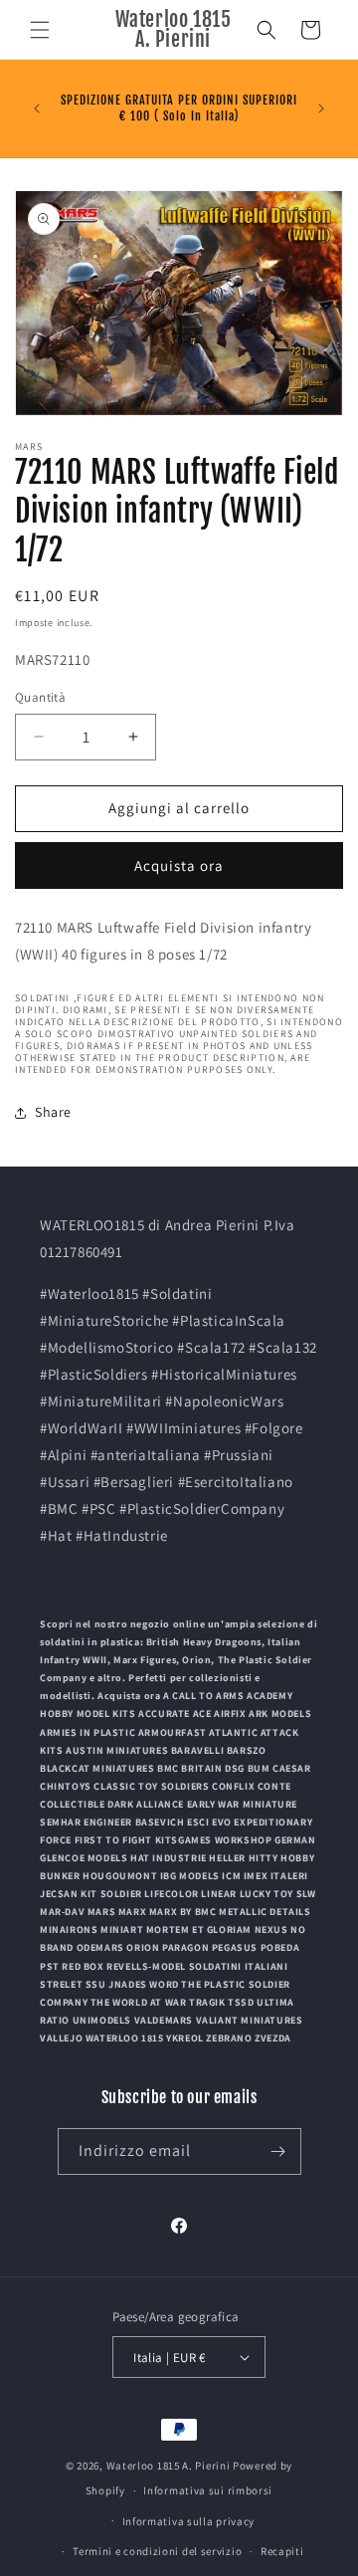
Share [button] (53, 1112)
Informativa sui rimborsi (208, 2490)
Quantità (40, 697)
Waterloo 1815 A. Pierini (169, 2466)
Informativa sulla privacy (189, 2521)
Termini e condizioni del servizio (157, 2551)
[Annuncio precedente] (37, 108)
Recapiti (282, 2551)
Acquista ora (179, 865)
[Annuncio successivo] (321, 108)
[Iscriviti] (278, 2151)
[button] (40, 30)
